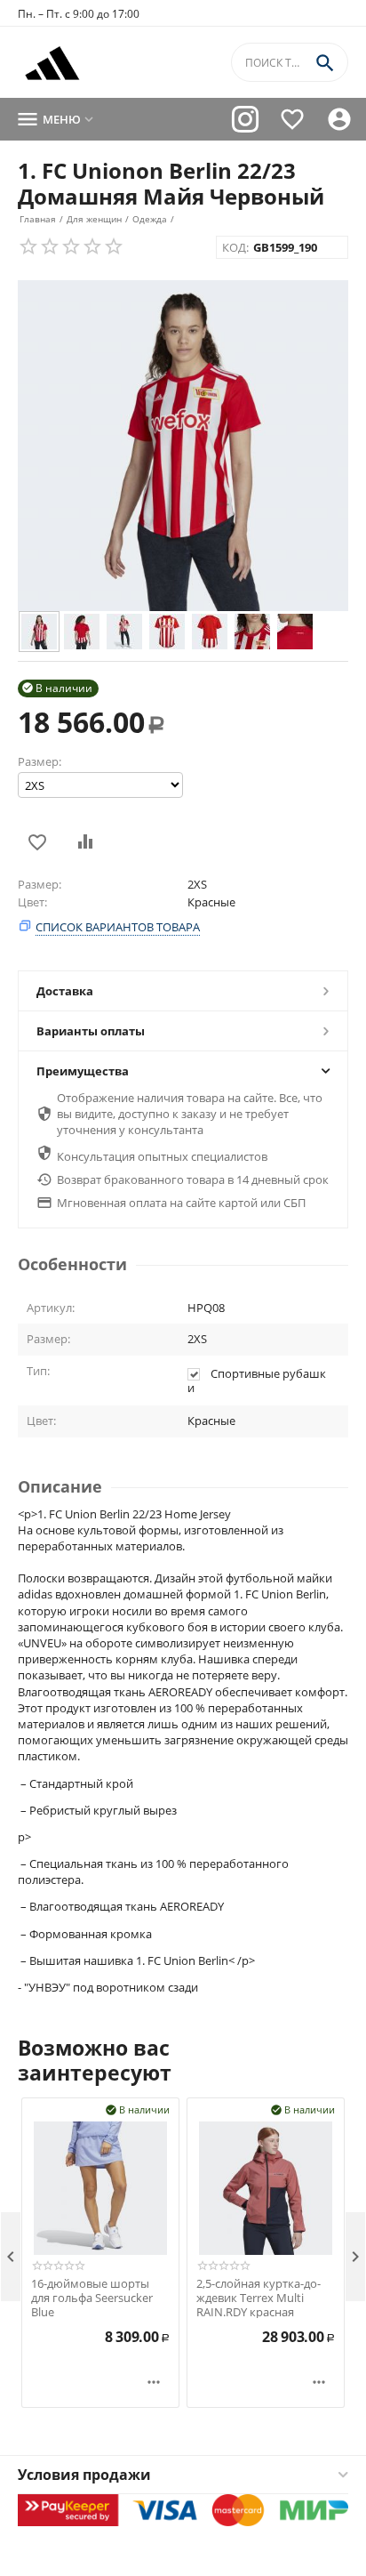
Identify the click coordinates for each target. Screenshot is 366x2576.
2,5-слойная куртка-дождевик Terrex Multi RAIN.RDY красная (259, 2298)
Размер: (40, 761)
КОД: (235, 247)
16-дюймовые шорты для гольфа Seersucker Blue (92, 2298)
